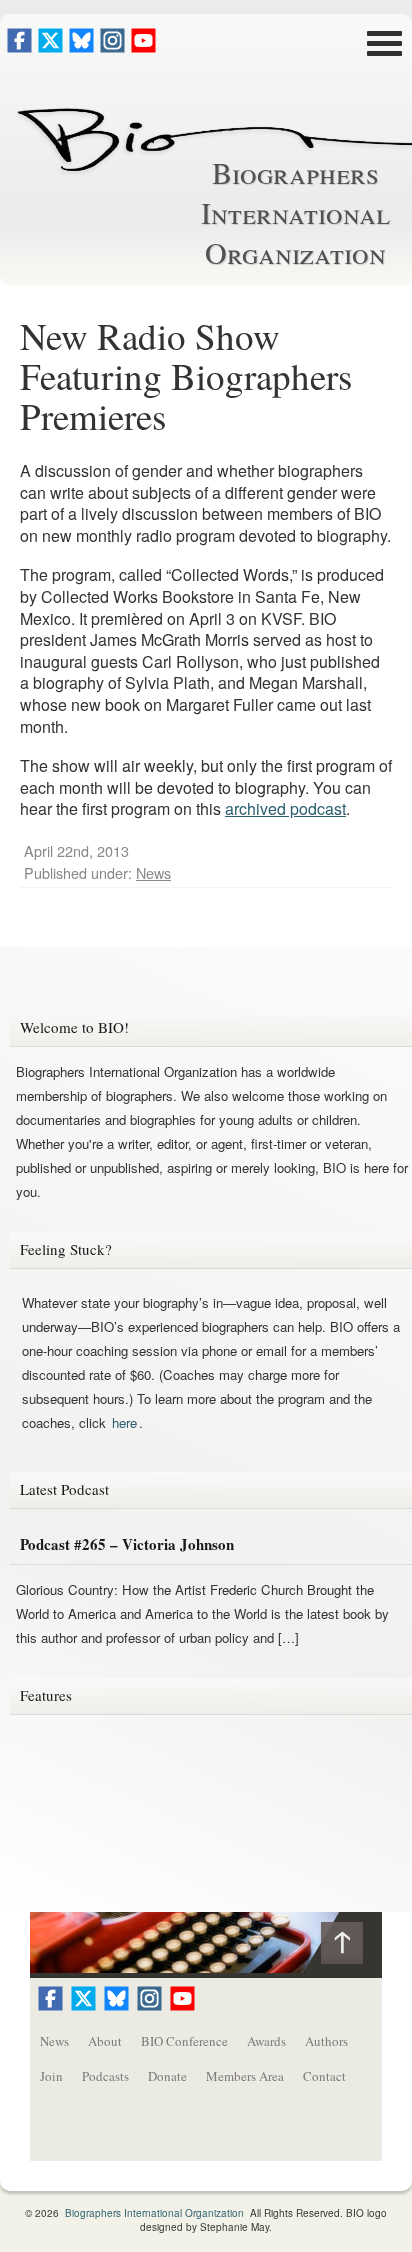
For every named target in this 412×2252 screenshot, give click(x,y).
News (153, 872)
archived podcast (285, 808)
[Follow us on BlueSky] (81, 46)
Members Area (245, 2076)
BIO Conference (184, 2041)
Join (51, 2076)
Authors (326, 2041)
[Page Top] (351, 1947)
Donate (167, 2076)
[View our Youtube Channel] (143, 46)
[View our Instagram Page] (112, 46)
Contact (324, 2076)
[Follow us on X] (50, 46)
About (105, 2041)
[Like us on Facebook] (19, 46)
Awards (266, 2041)
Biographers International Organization (295, 212)
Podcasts (105, 2076)
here (124, 1422)
